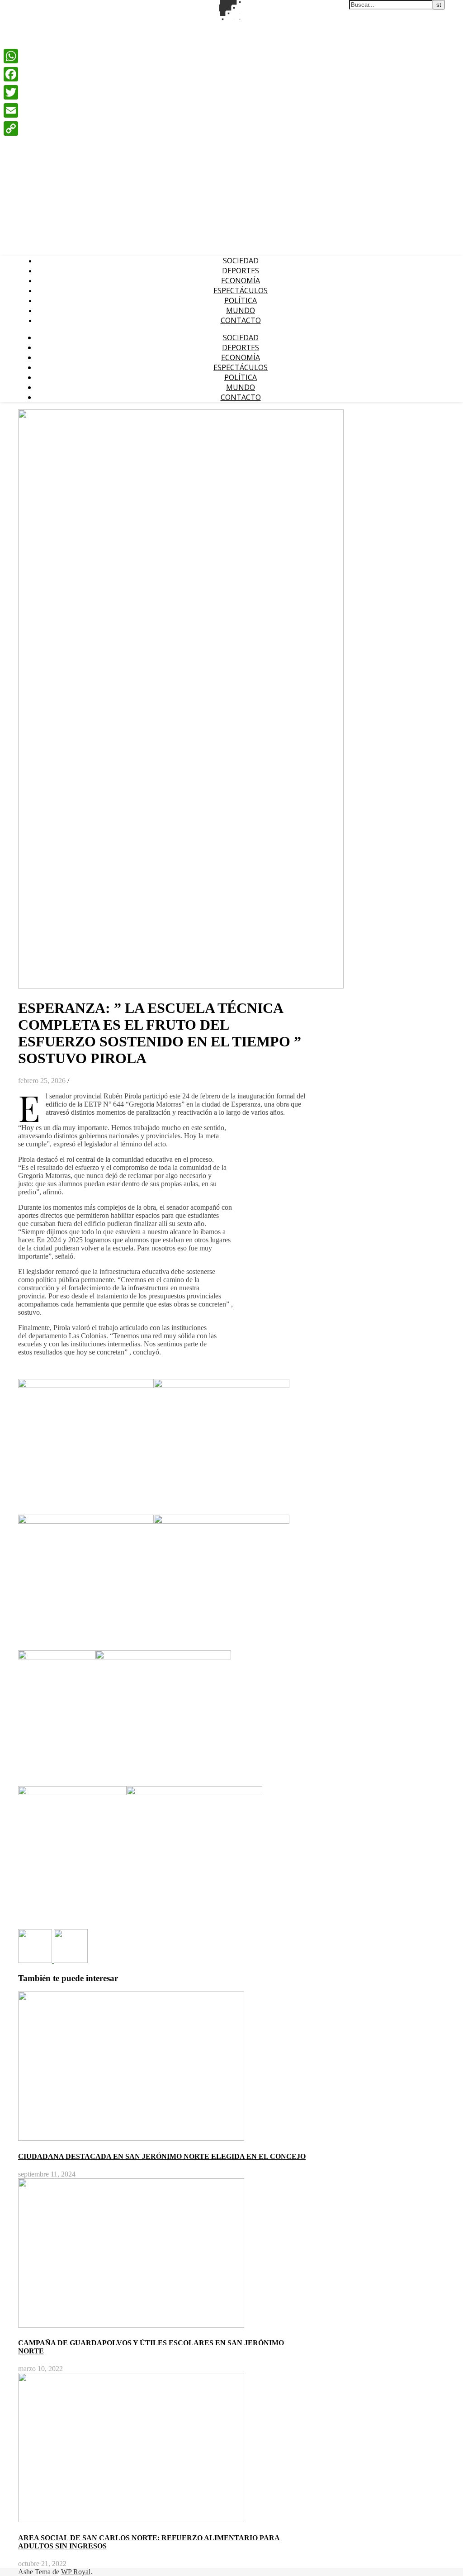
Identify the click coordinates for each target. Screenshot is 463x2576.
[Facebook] (11, 74)
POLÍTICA (241, 300)
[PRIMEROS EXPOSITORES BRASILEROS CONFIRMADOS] (36, 1961)
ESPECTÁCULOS (241, 290)
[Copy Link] (11, 128)
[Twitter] (11, 92)
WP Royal (76, 2572)
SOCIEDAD (241, 261)
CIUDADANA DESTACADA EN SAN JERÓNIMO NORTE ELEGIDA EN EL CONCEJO (162, 2156)
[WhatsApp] (11, 56)
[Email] (11, 110)
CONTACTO (241, 320)
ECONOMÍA (241, 280)
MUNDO (241, 310)
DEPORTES (241, 271)
